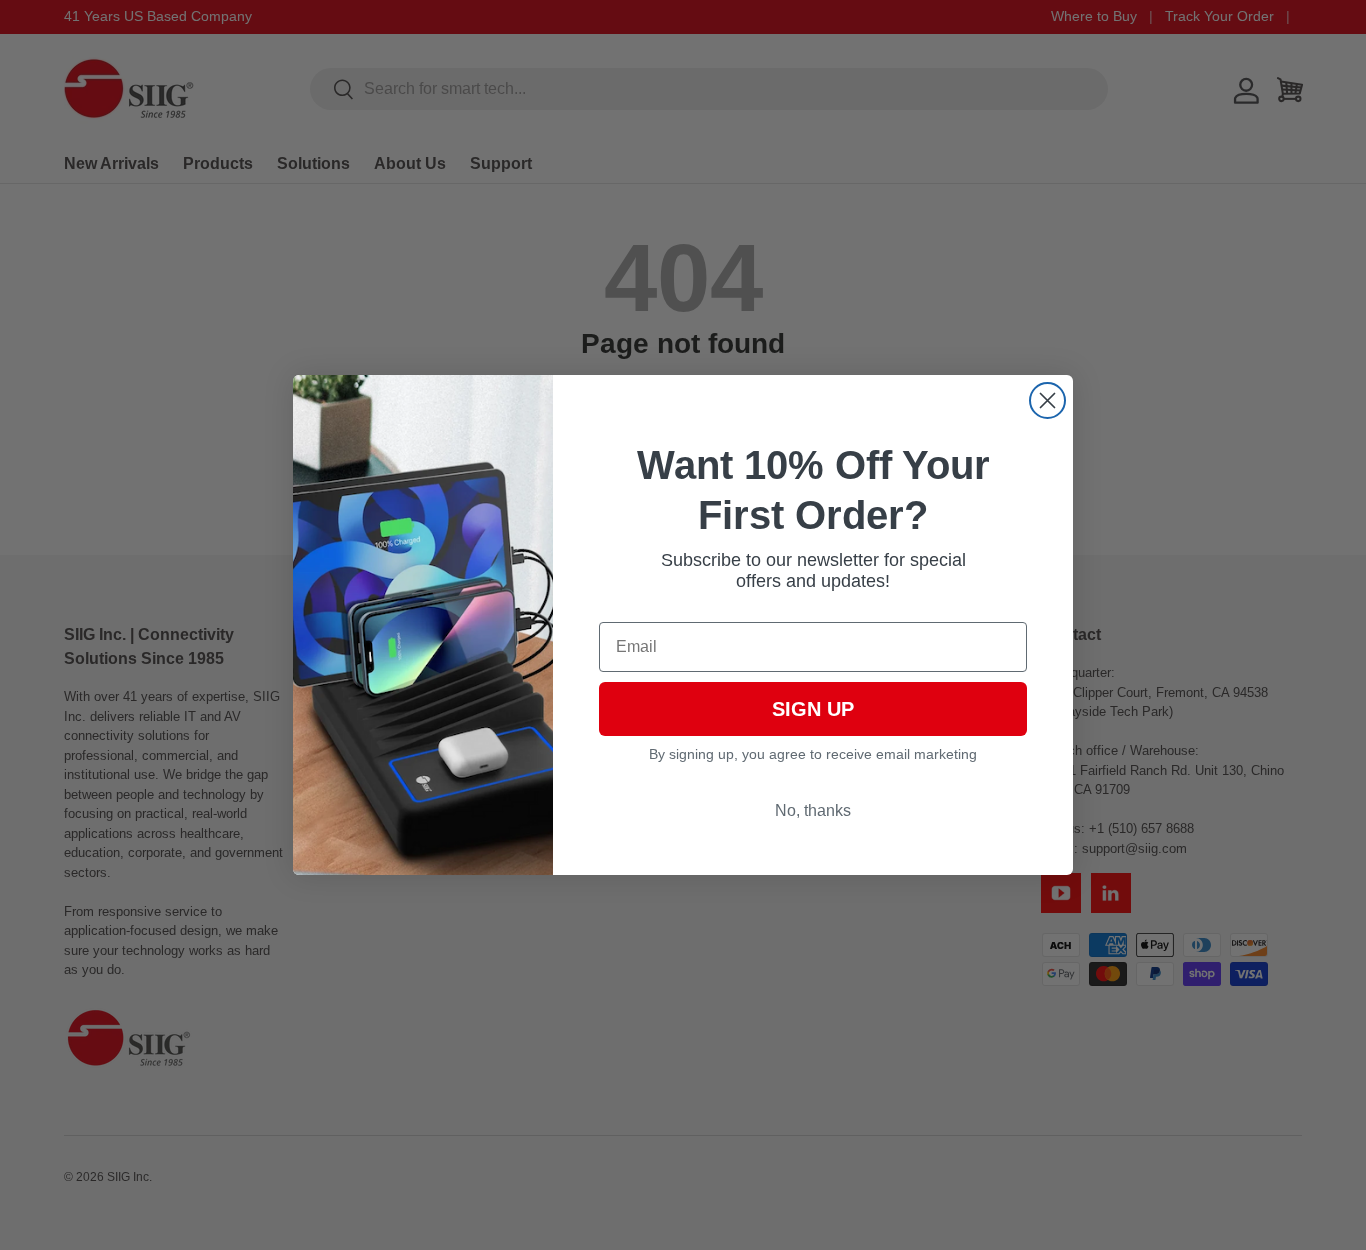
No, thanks (813, 810)
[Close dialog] (1047, 400)
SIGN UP (813, 709)
